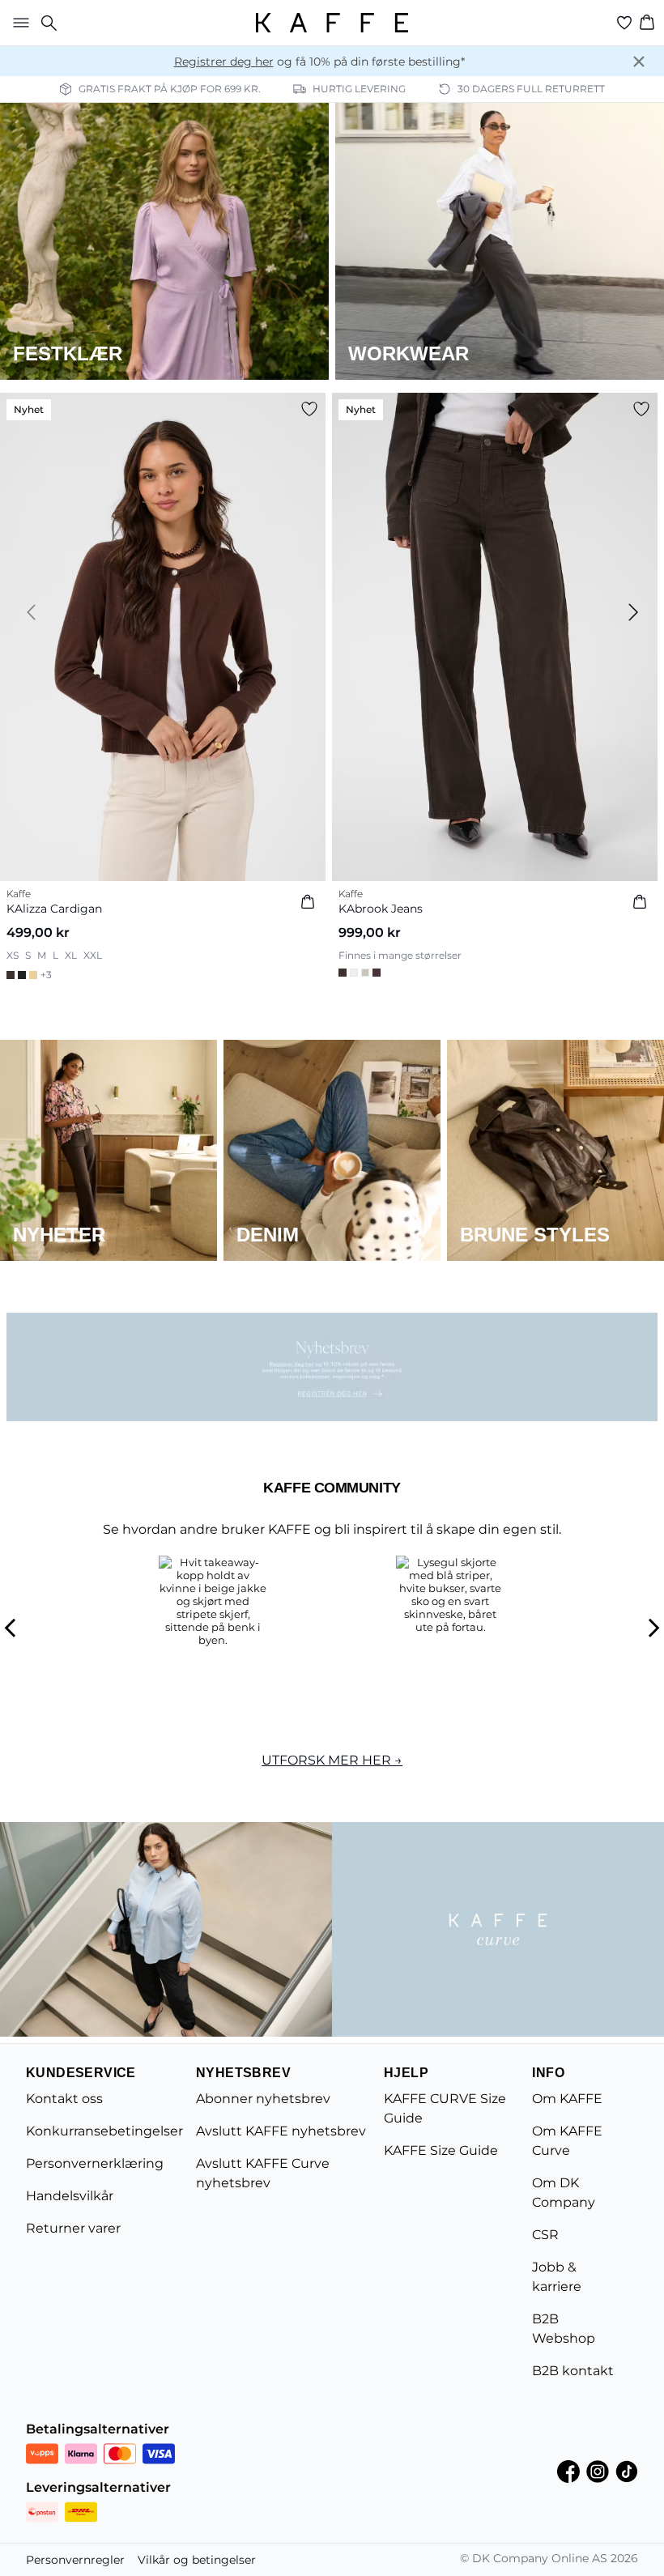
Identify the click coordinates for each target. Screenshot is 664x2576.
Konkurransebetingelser (104, 2131)
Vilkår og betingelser (197, 2560)
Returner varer (73, 2228)
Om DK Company (564, 2193)
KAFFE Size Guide (441, 2150)
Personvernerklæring (95, 2163)
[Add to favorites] (309, 409)
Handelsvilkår (70, 2196)
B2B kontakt (573, 2371)
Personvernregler (75, 2560)
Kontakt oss (64, 2099)
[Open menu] (18, 23)
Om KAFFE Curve (567, 2141)
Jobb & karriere (557, 2277)
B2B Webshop (564, 2329)
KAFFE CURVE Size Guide (445, 2108)
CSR (545, 2235)
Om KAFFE (567, 2099)
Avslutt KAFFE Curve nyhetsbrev (263, 2173)
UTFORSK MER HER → (332, 1760)
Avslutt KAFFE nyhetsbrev (281, 2131)
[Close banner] (639, 62)
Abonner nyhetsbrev (263, 2099)
